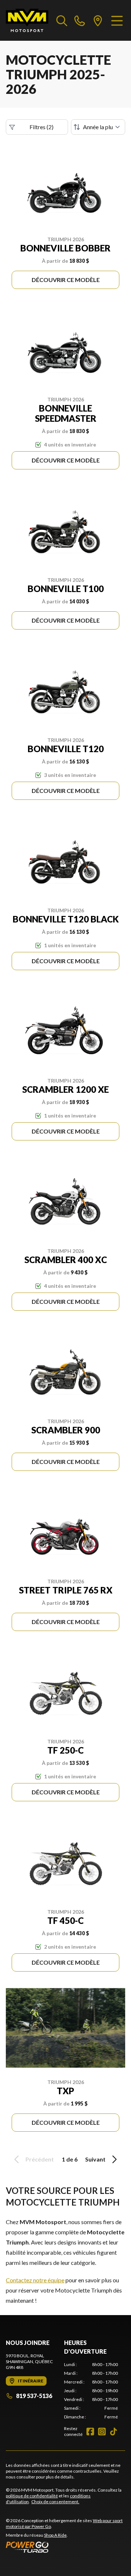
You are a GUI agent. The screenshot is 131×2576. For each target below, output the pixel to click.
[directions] (98, 20)
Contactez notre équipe (35, 2280)
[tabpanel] (91, 2391)
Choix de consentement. (55, 2502)
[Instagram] (102, 2432)
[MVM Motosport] (27, 20)
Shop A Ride (55, 2535)
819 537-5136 (34, 2396)
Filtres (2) (41, 127)
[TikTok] (114, 2432)
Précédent (40, 2159)
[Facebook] (90, 2432)
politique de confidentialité (32, 2496)
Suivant (95, 2159)
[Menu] (117, 20)
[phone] (80, 20)
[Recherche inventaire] (62, 20)
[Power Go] (65, 2547)
